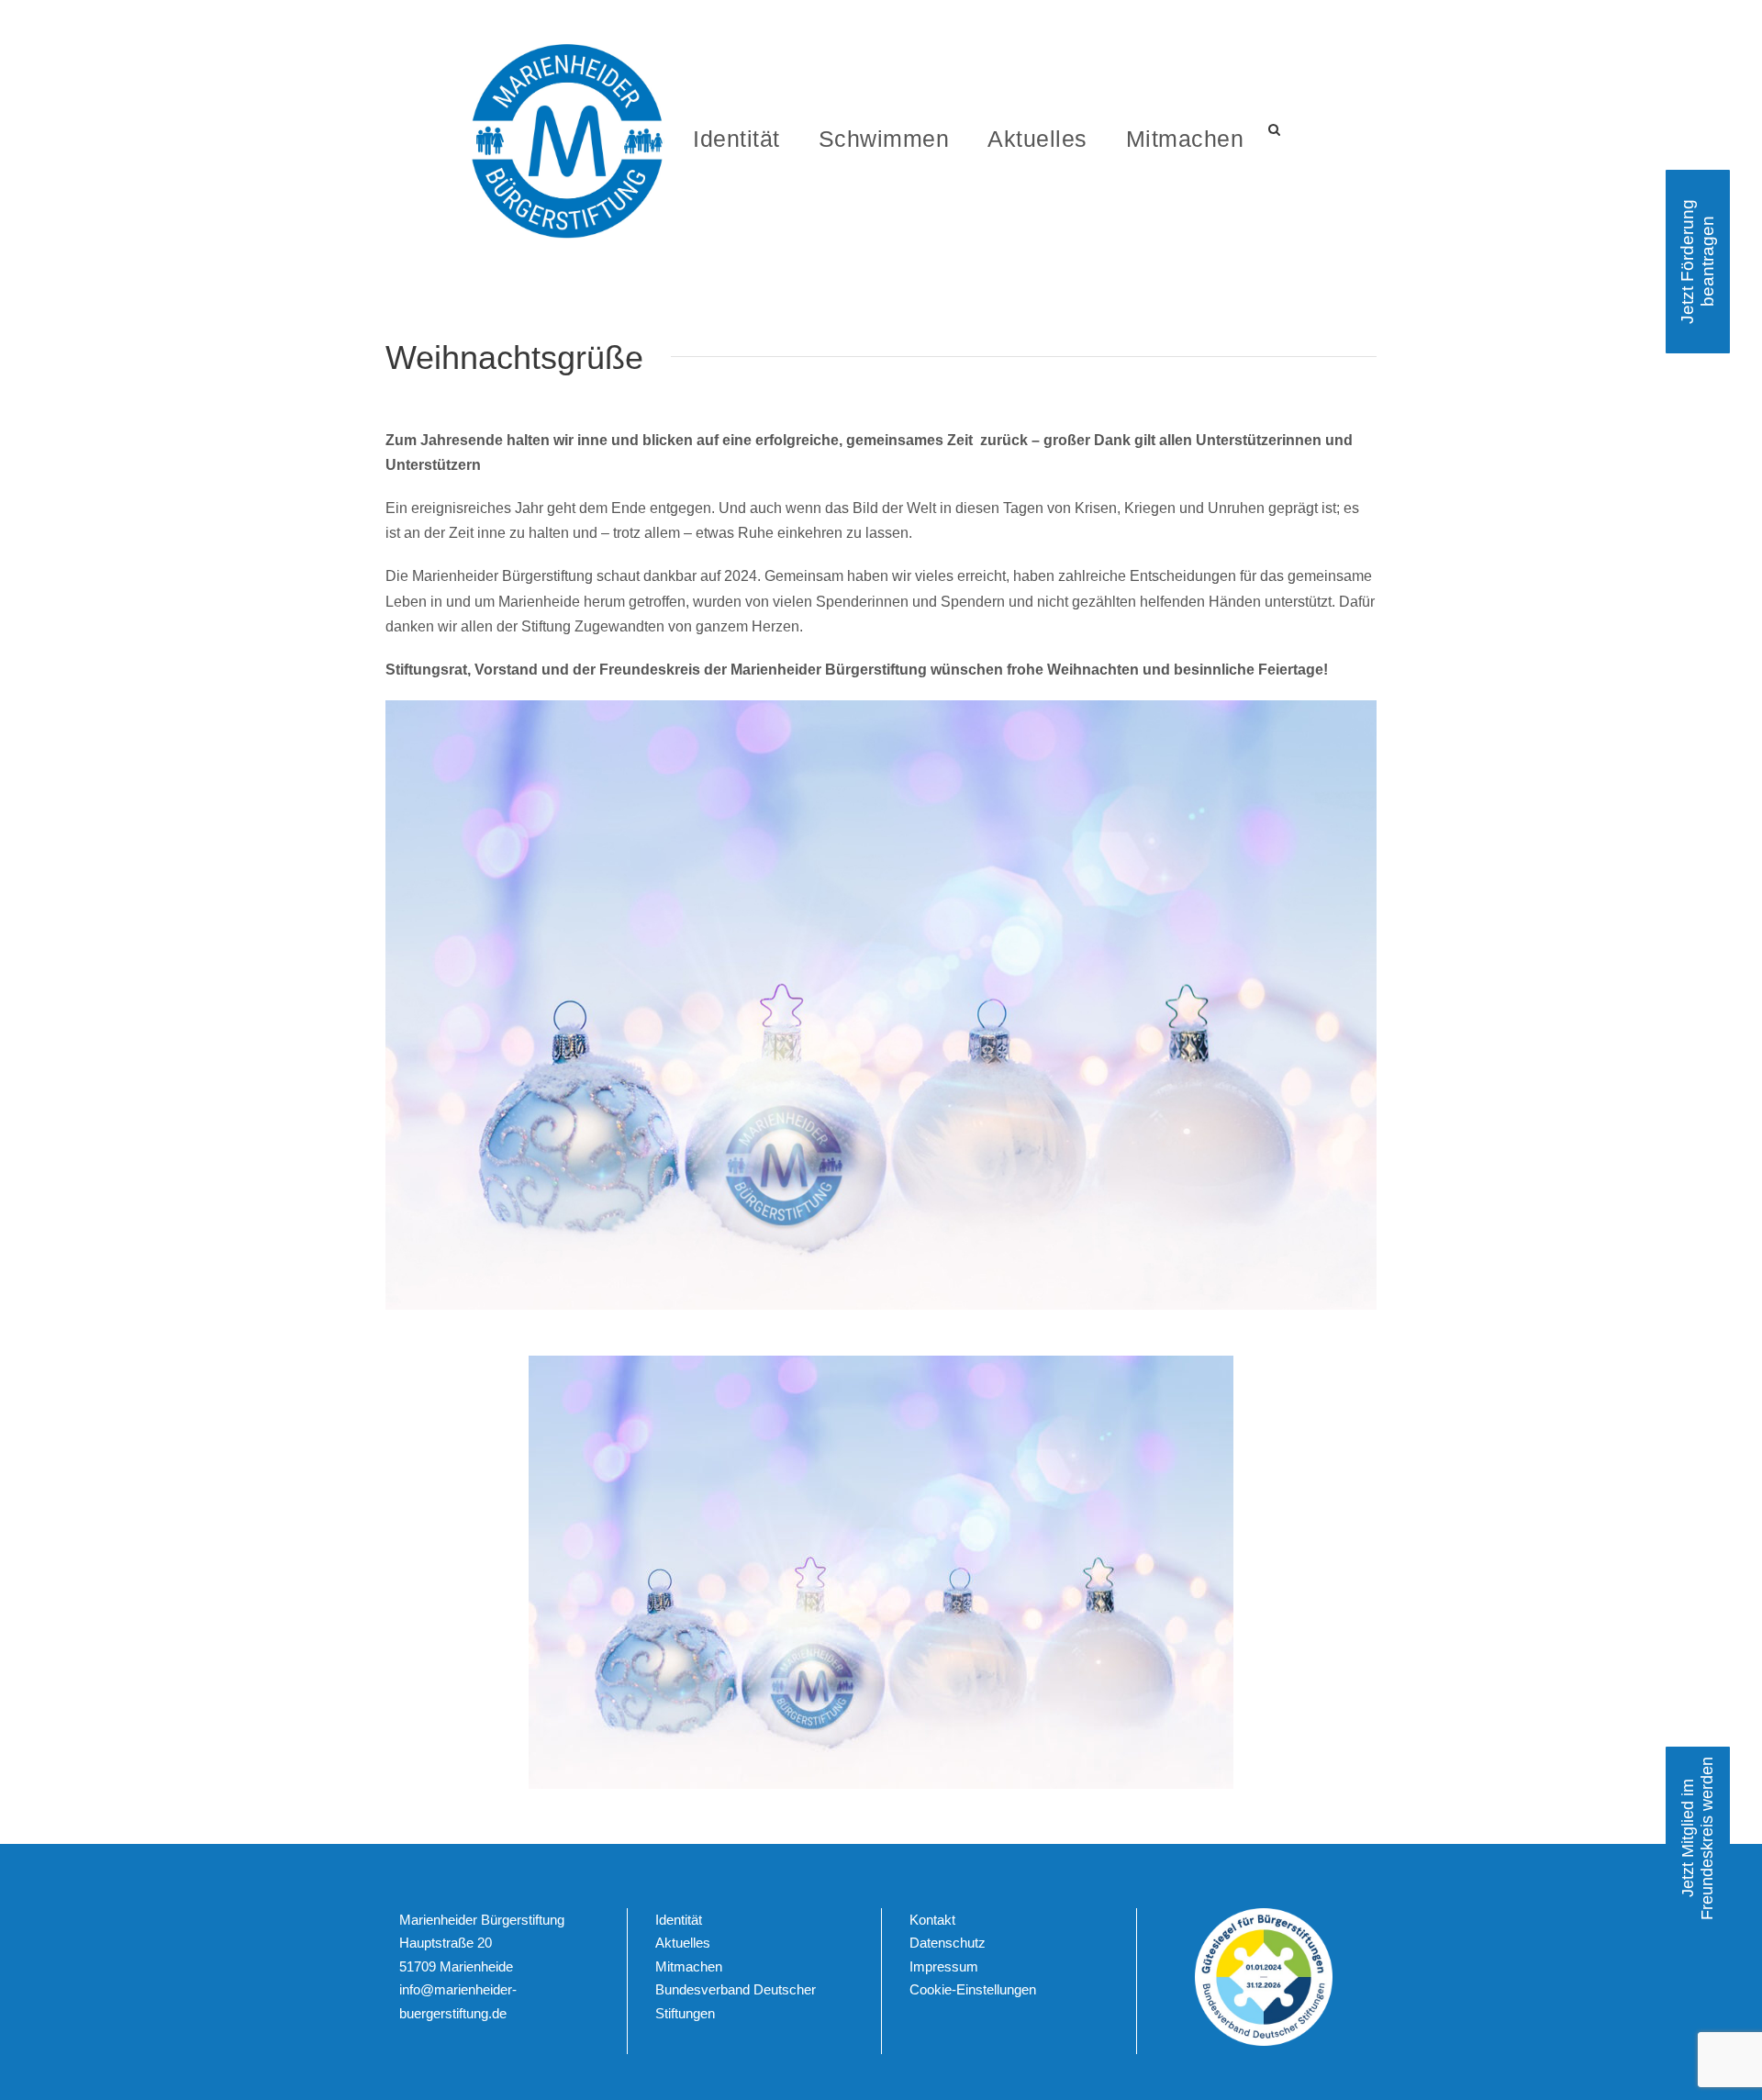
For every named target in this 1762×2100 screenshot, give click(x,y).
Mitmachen (1185, 139)
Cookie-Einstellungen (973, 1990)
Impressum (944, 1966)
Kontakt (932, 1920)
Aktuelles (1037, 139)
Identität (736, 139)
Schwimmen (884, 139)
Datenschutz (948, 1944)
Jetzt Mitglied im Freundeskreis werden (1697, 1838)
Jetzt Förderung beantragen (1697, 262)
